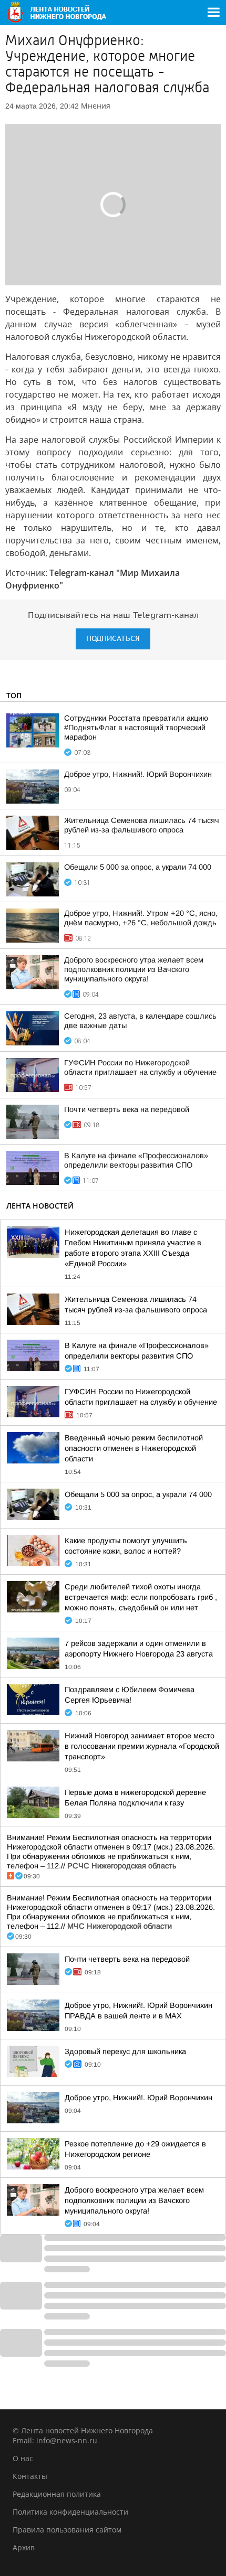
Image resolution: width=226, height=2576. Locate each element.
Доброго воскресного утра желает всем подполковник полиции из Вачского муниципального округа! (134, 969)
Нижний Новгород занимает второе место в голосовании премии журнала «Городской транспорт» (142, 1746)
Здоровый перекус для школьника (125, 2051)
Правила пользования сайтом (67, 2530)
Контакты (30, 2476)
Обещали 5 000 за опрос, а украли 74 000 (138, 867)
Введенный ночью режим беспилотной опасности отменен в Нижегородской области (134, 1448)
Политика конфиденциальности (70, 2512)
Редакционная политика (57, 2494)
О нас (23, 2458)
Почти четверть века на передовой (127, 1109)
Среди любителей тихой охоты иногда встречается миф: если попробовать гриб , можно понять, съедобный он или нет (141, 1597)
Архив (24, 2547)
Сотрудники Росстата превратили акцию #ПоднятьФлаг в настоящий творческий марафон (136, 728)
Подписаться (113, 639)
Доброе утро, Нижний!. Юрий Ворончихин (138, 774)
